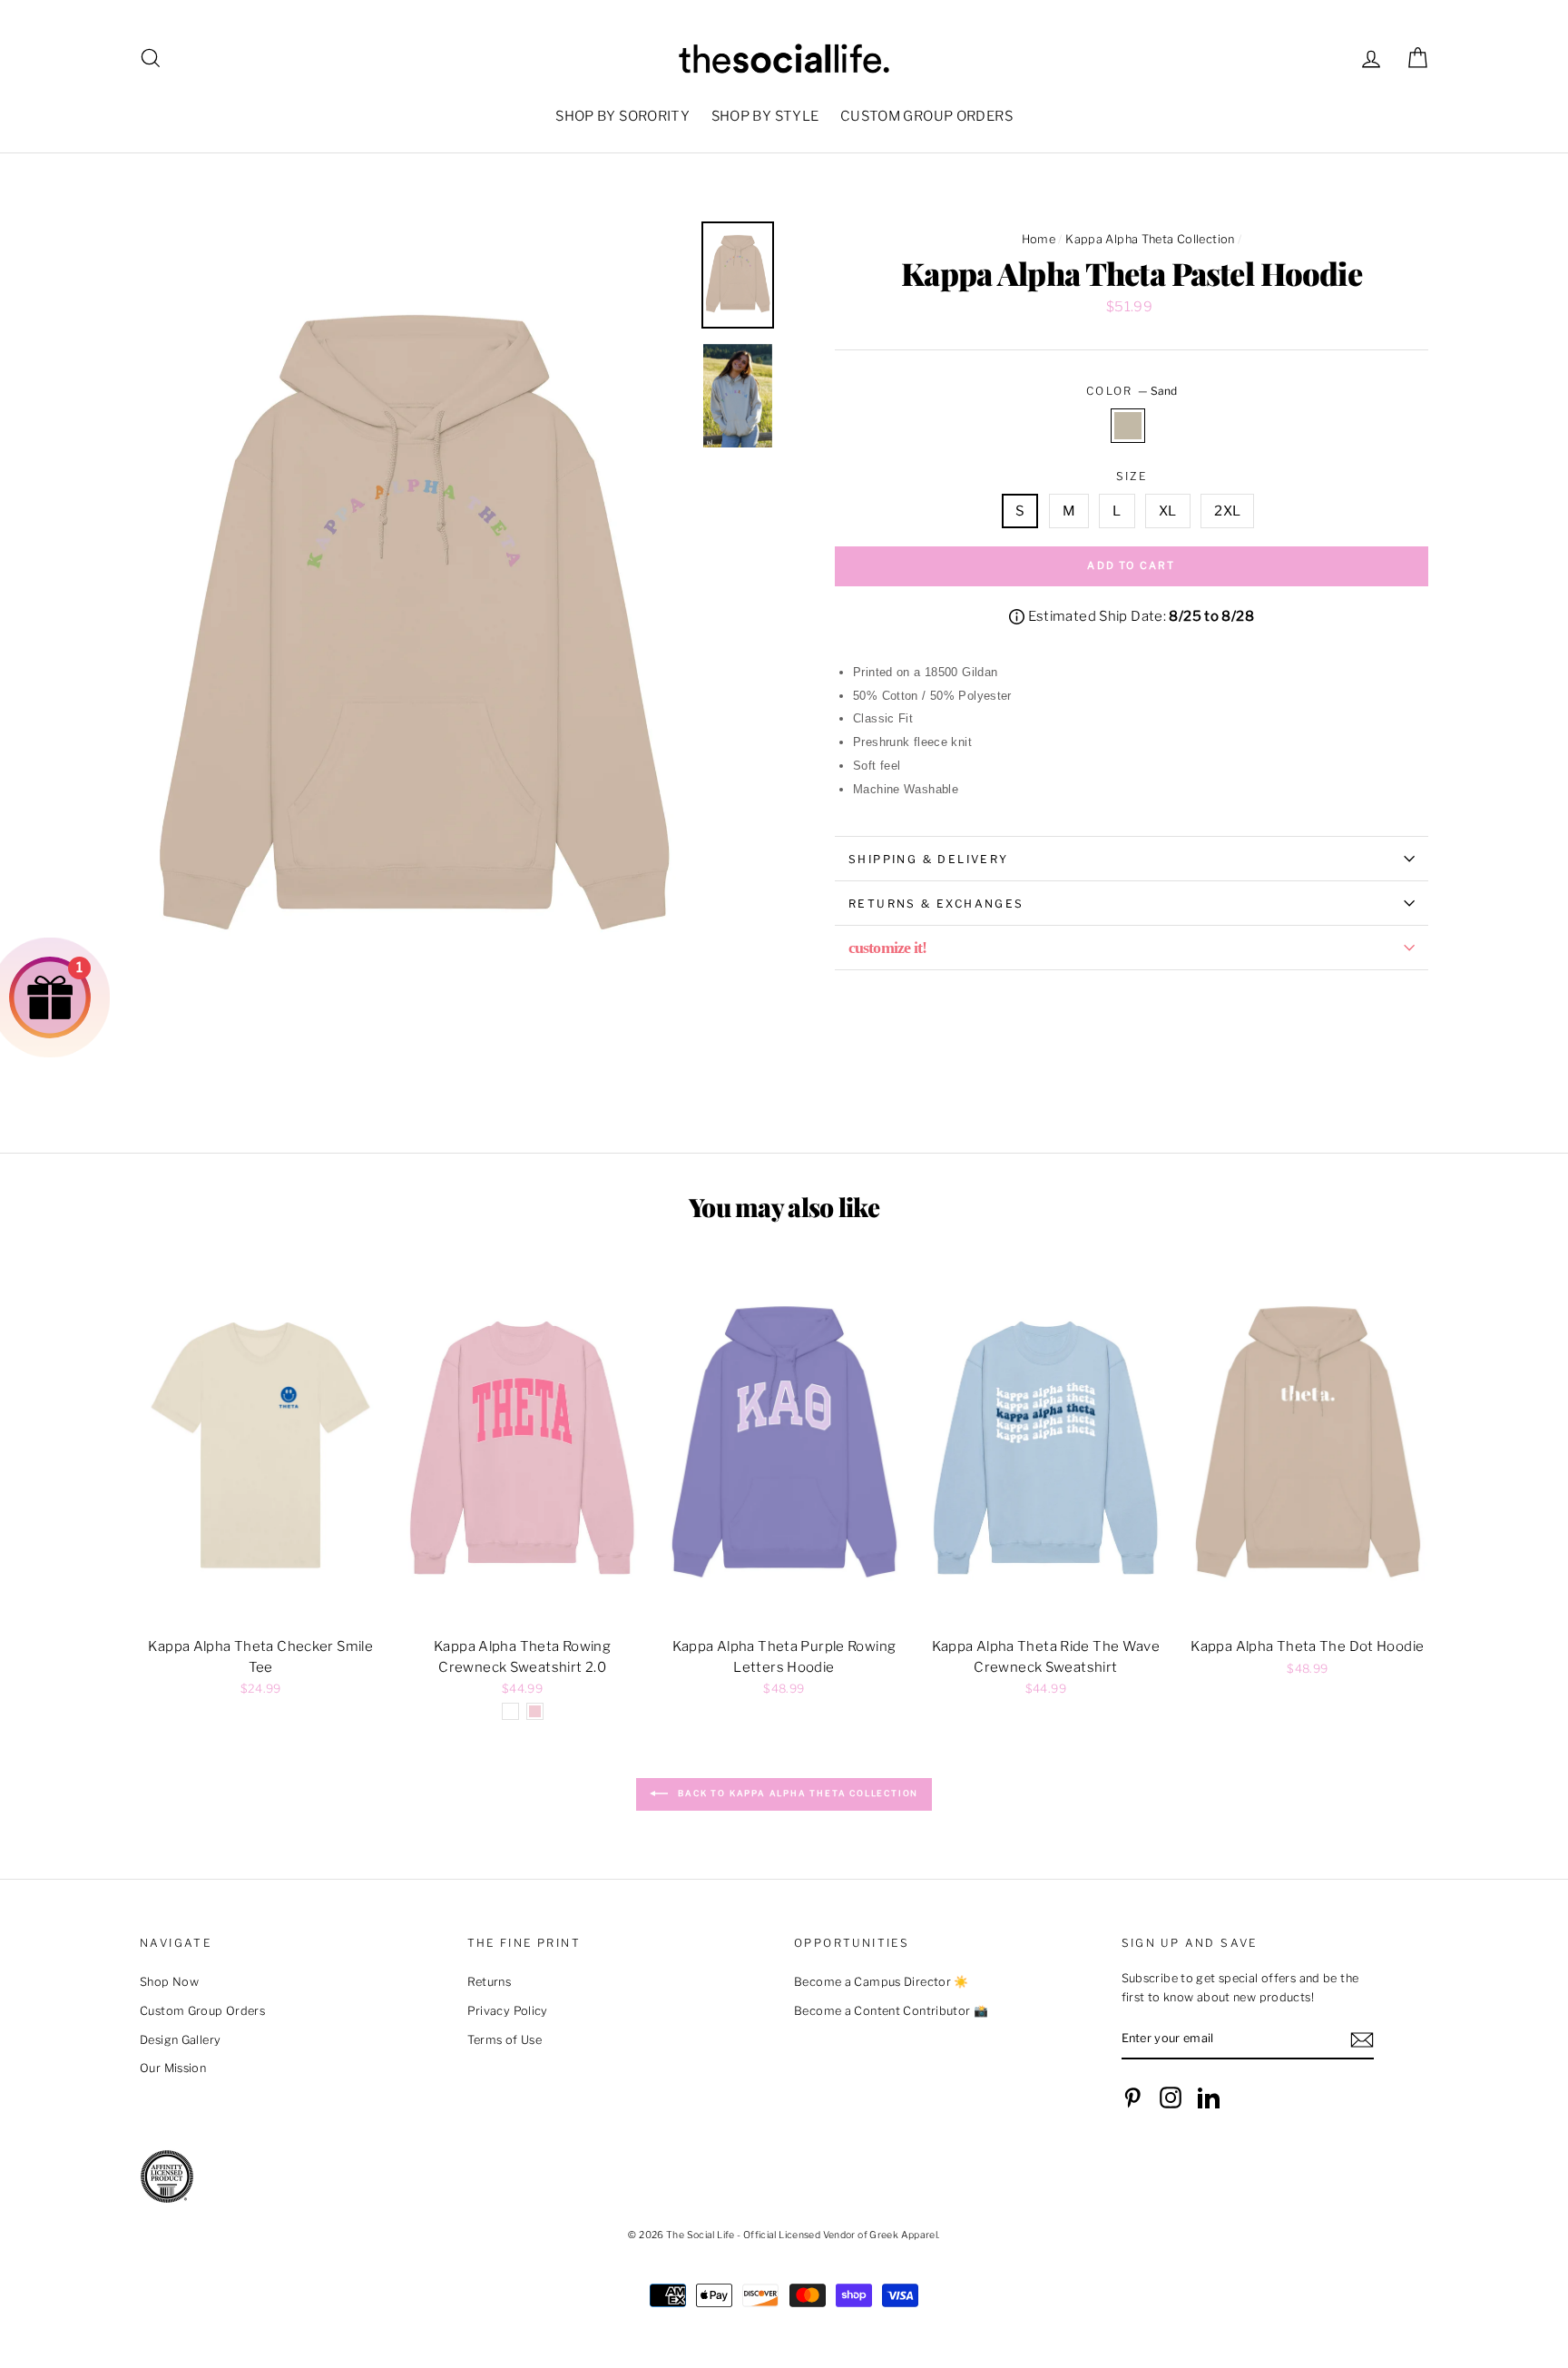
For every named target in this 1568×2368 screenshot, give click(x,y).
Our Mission (173, 2068)
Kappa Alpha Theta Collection (1150, 239)
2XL (1227, 511)
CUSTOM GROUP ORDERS (926, 116)
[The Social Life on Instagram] (1171, 2098)
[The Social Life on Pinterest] (1132, 2098)
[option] (414, 633)
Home (1039, 239)
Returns (490, 1982)
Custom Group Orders (202, 2011)
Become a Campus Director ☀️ (882, 1982)
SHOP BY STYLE (765, 116)
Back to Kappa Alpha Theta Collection (797, 1794)
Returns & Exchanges (936, 904)
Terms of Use (505, 2040)
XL (1168, 511)
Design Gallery (180, 2040)
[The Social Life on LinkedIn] (1209, 2098)
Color (1132, 391)
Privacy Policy (508, 2011)
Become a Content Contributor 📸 (891, 2011)
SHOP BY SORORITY (622, 116)
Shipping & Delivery (929, 859)
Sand (1128, 426)
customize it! (887, 948)
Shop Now (169, 1982)
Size (1132, 476)
